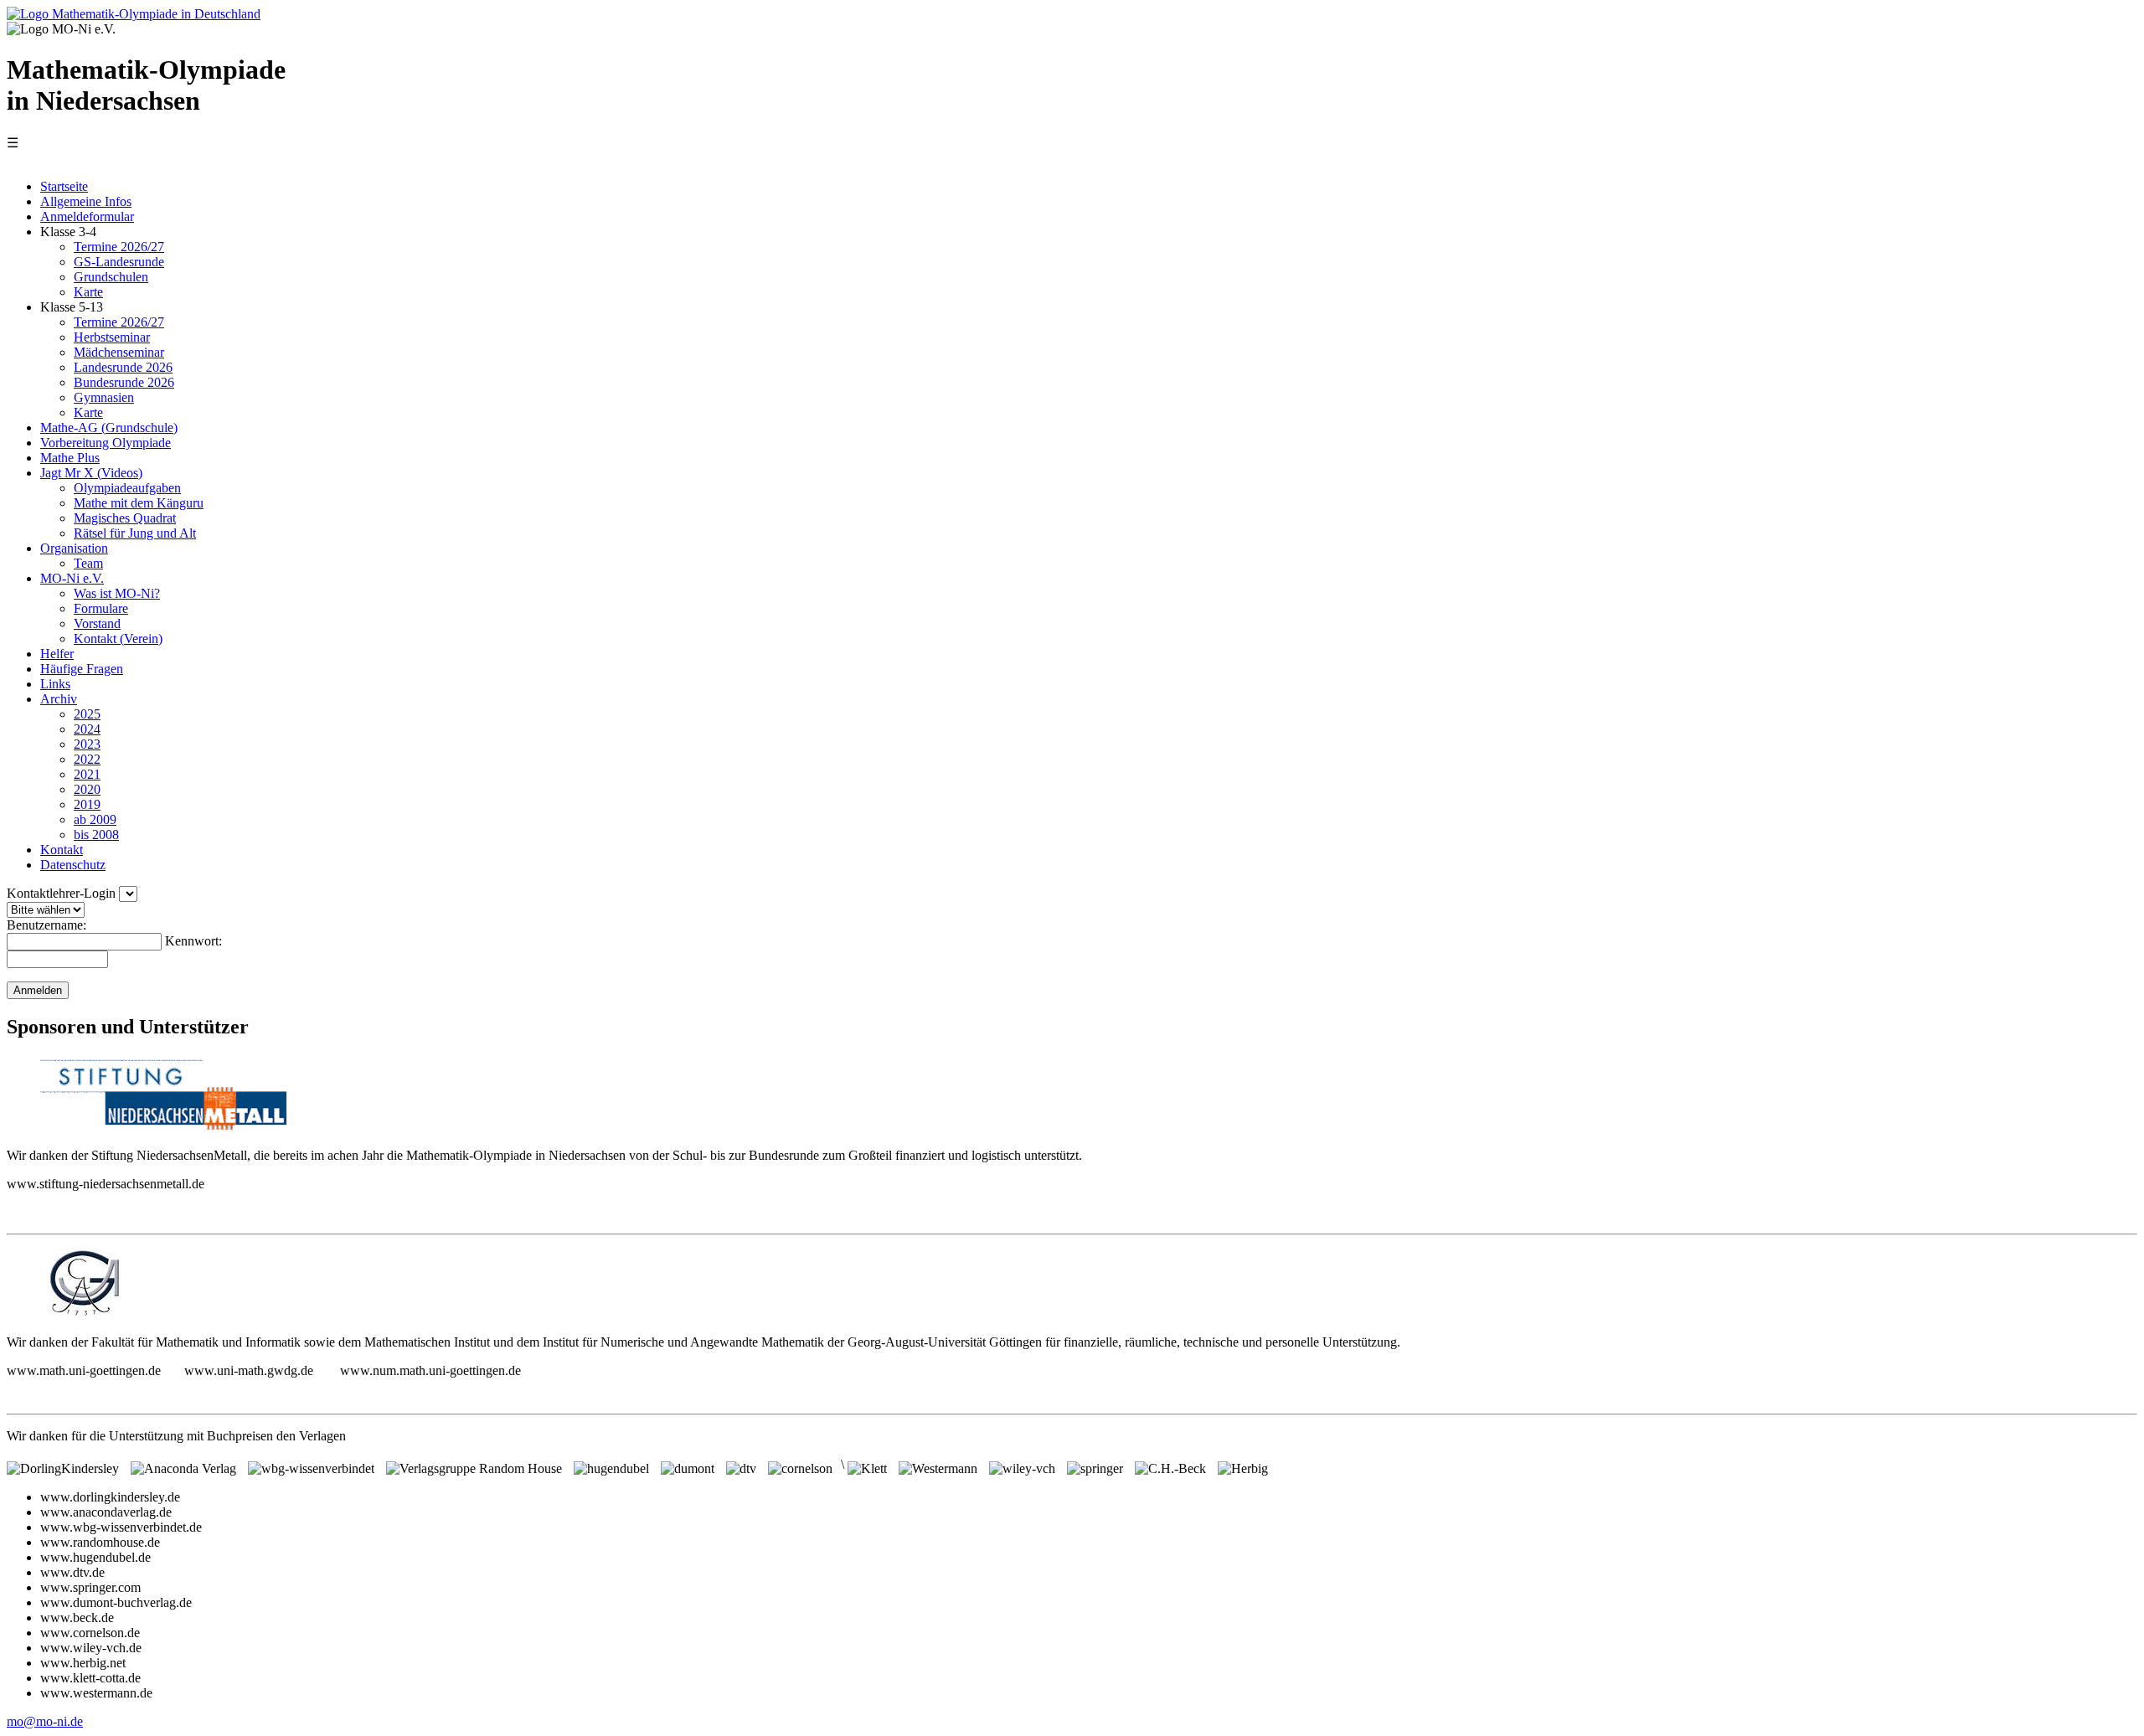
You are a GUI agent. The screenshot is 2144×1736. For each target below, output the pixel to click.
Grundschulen (111, 277)
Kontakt (62, 850)
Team (88, 563)
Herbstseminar (112, 337)
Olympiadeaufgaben (127, 488)
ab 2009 (95, 819)
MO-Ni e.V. (72, 578)
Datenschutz (73, 865)
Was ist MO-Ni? (117, 593)
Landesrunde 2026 (123, 367)
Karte (88, 292)
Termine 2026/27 (119, 247)
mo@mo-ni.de (45, 1721)
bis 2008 (96, 835)
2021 (87, 774)
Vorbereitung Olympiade (106, 443)
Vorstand (97, 623)
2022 (87, 759)
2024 (87, 729)
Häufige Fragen (82, 669)
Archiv (59, 699)
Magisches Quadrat (125, 518)
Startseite (64, 186)
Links (55, 684)
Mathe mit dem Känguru (139, 503)
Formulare (101, 608)
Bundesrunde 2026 (124, 382)
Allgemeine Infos (86, 201)
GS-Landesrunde (119, 262)
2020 (87, 789)
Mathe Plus (70, 458)
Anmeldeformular (87, 216)
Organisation (74, 548)
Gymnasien (104, 397)
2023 (87, 744)
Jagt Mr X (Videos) (91, 473)
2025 (87, 714)
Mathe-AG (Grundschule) (109, 428)
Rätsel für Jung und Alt (135, 533)
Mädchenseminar (119, 352)
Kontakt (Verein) (118, 639)
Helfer (57, 654)
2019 (87, 804)
